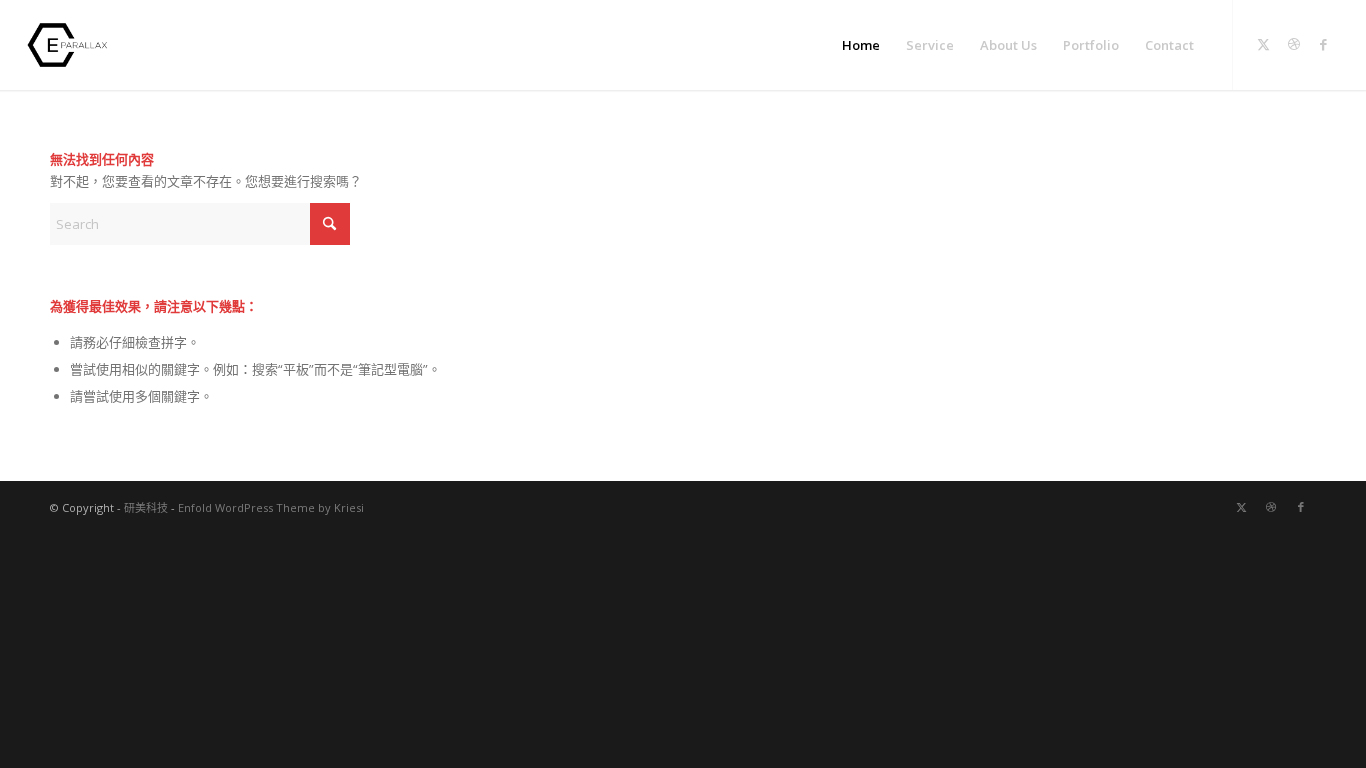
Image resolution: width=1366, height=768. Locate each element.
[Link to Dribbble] (1294, 44)
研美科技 (146, 507)
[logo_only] (72, 45)
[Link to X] (1264, 44)
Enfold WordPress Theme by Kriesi (271, 507)
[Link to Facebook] (1324, 44)
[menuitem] (861, 45)
